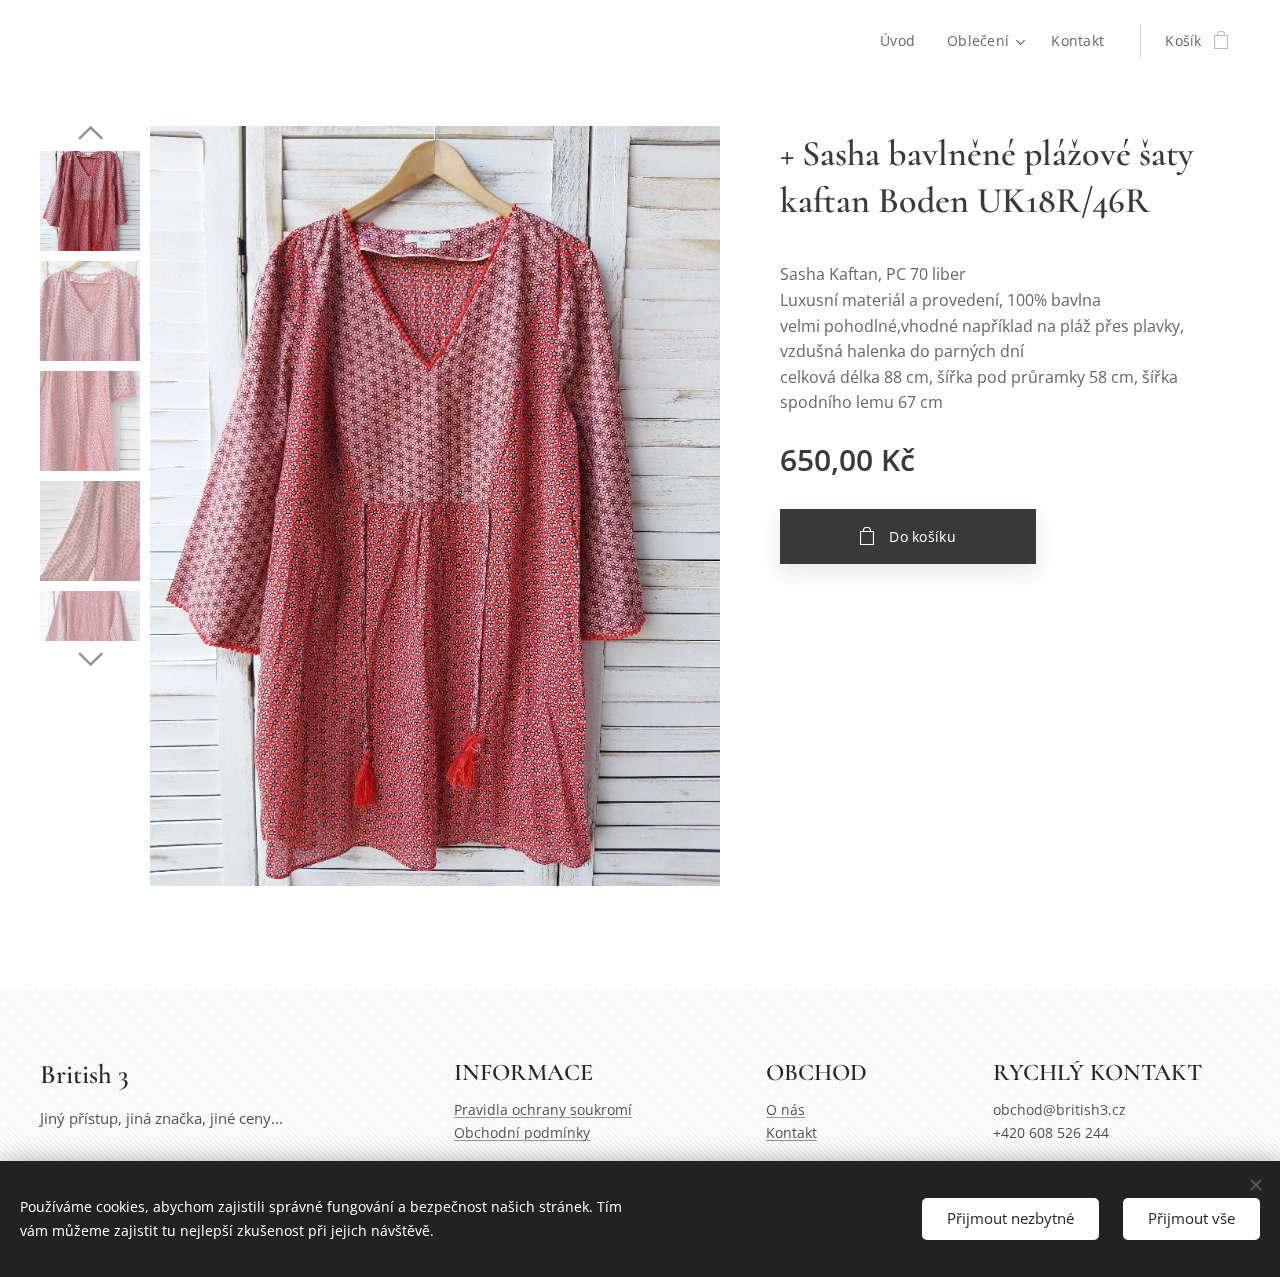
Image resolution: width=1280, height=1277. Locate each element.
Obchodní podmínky (522, 1132)
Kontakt (791, 1132)
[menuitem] (903, 41)
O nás (785, 1109)
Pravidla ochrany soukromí (543, 1109)
